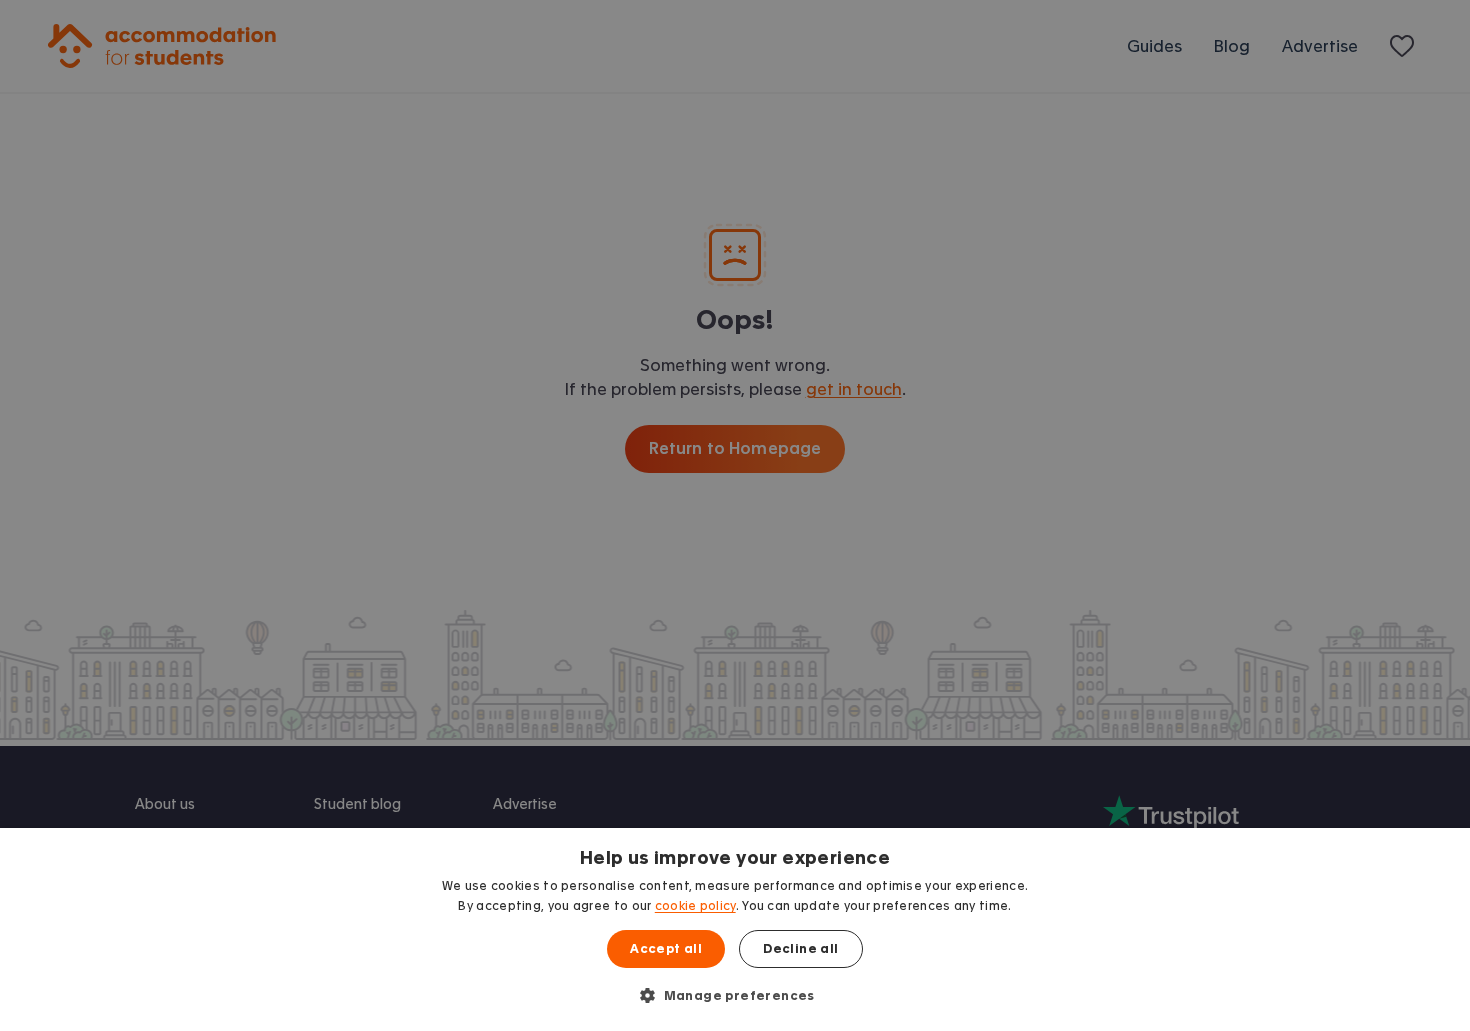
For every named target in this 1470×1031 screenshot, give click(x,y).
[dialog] (735, 929)
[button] (735, 995)
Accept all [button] (666, 949)
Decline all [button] (800, 949)
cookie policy (695, 906)
